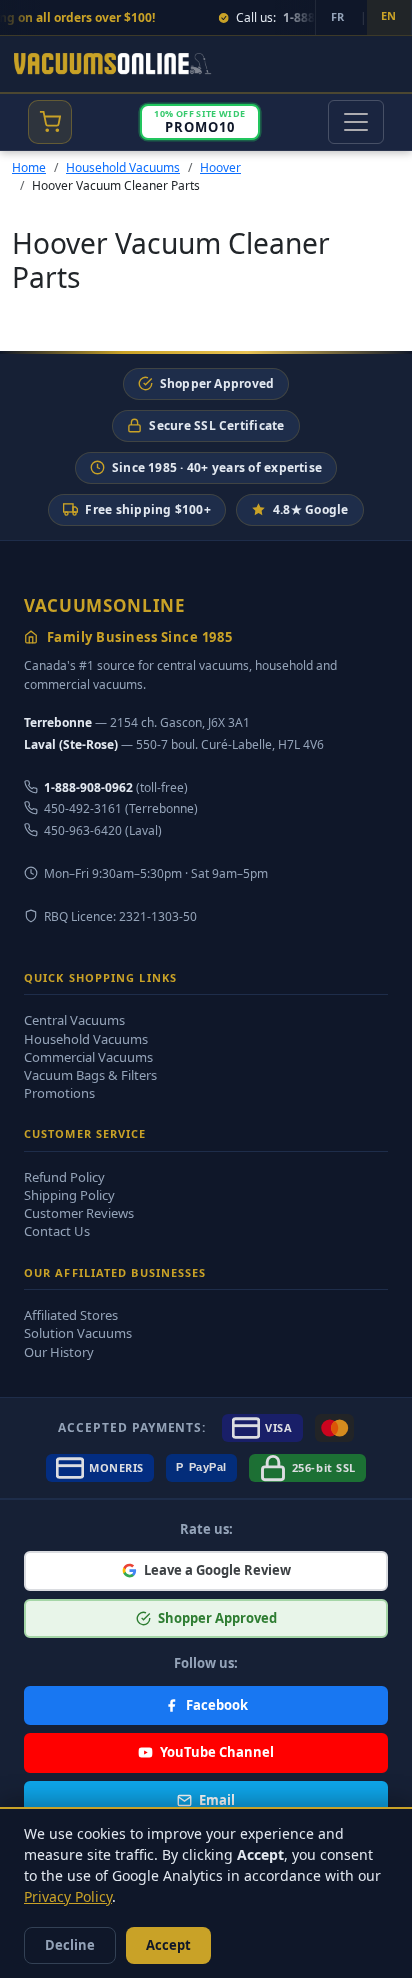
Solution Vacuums (78, 1333)
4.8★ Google (311, 509)
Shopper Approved (217, 383)
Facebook (217, 1705)
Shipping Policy (69, 1195)
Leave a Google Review (217, 1570)
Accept (168, 1945)
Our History (59, 1352)
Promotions (59, 1093)
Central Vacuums (74, 1020)
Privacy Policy (68, 1896)
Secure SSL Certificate (216, 425)
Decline (70, 1945)
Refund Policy (64, 1177)
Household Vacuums (123, 167)
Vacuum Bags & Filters (90, 1075)
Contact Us (57, 1231)
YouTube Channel (217, 1752)
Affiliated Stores (71, 1315)
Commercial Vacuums (88, 1057)
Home (29, 167)
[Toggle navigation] (356, 122)
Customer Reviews (79, 1213)
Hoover (220, 167)
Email (217, 1800)
